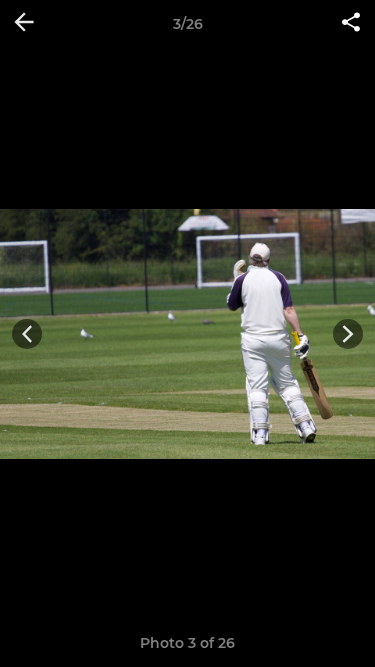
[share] (351, 24)
